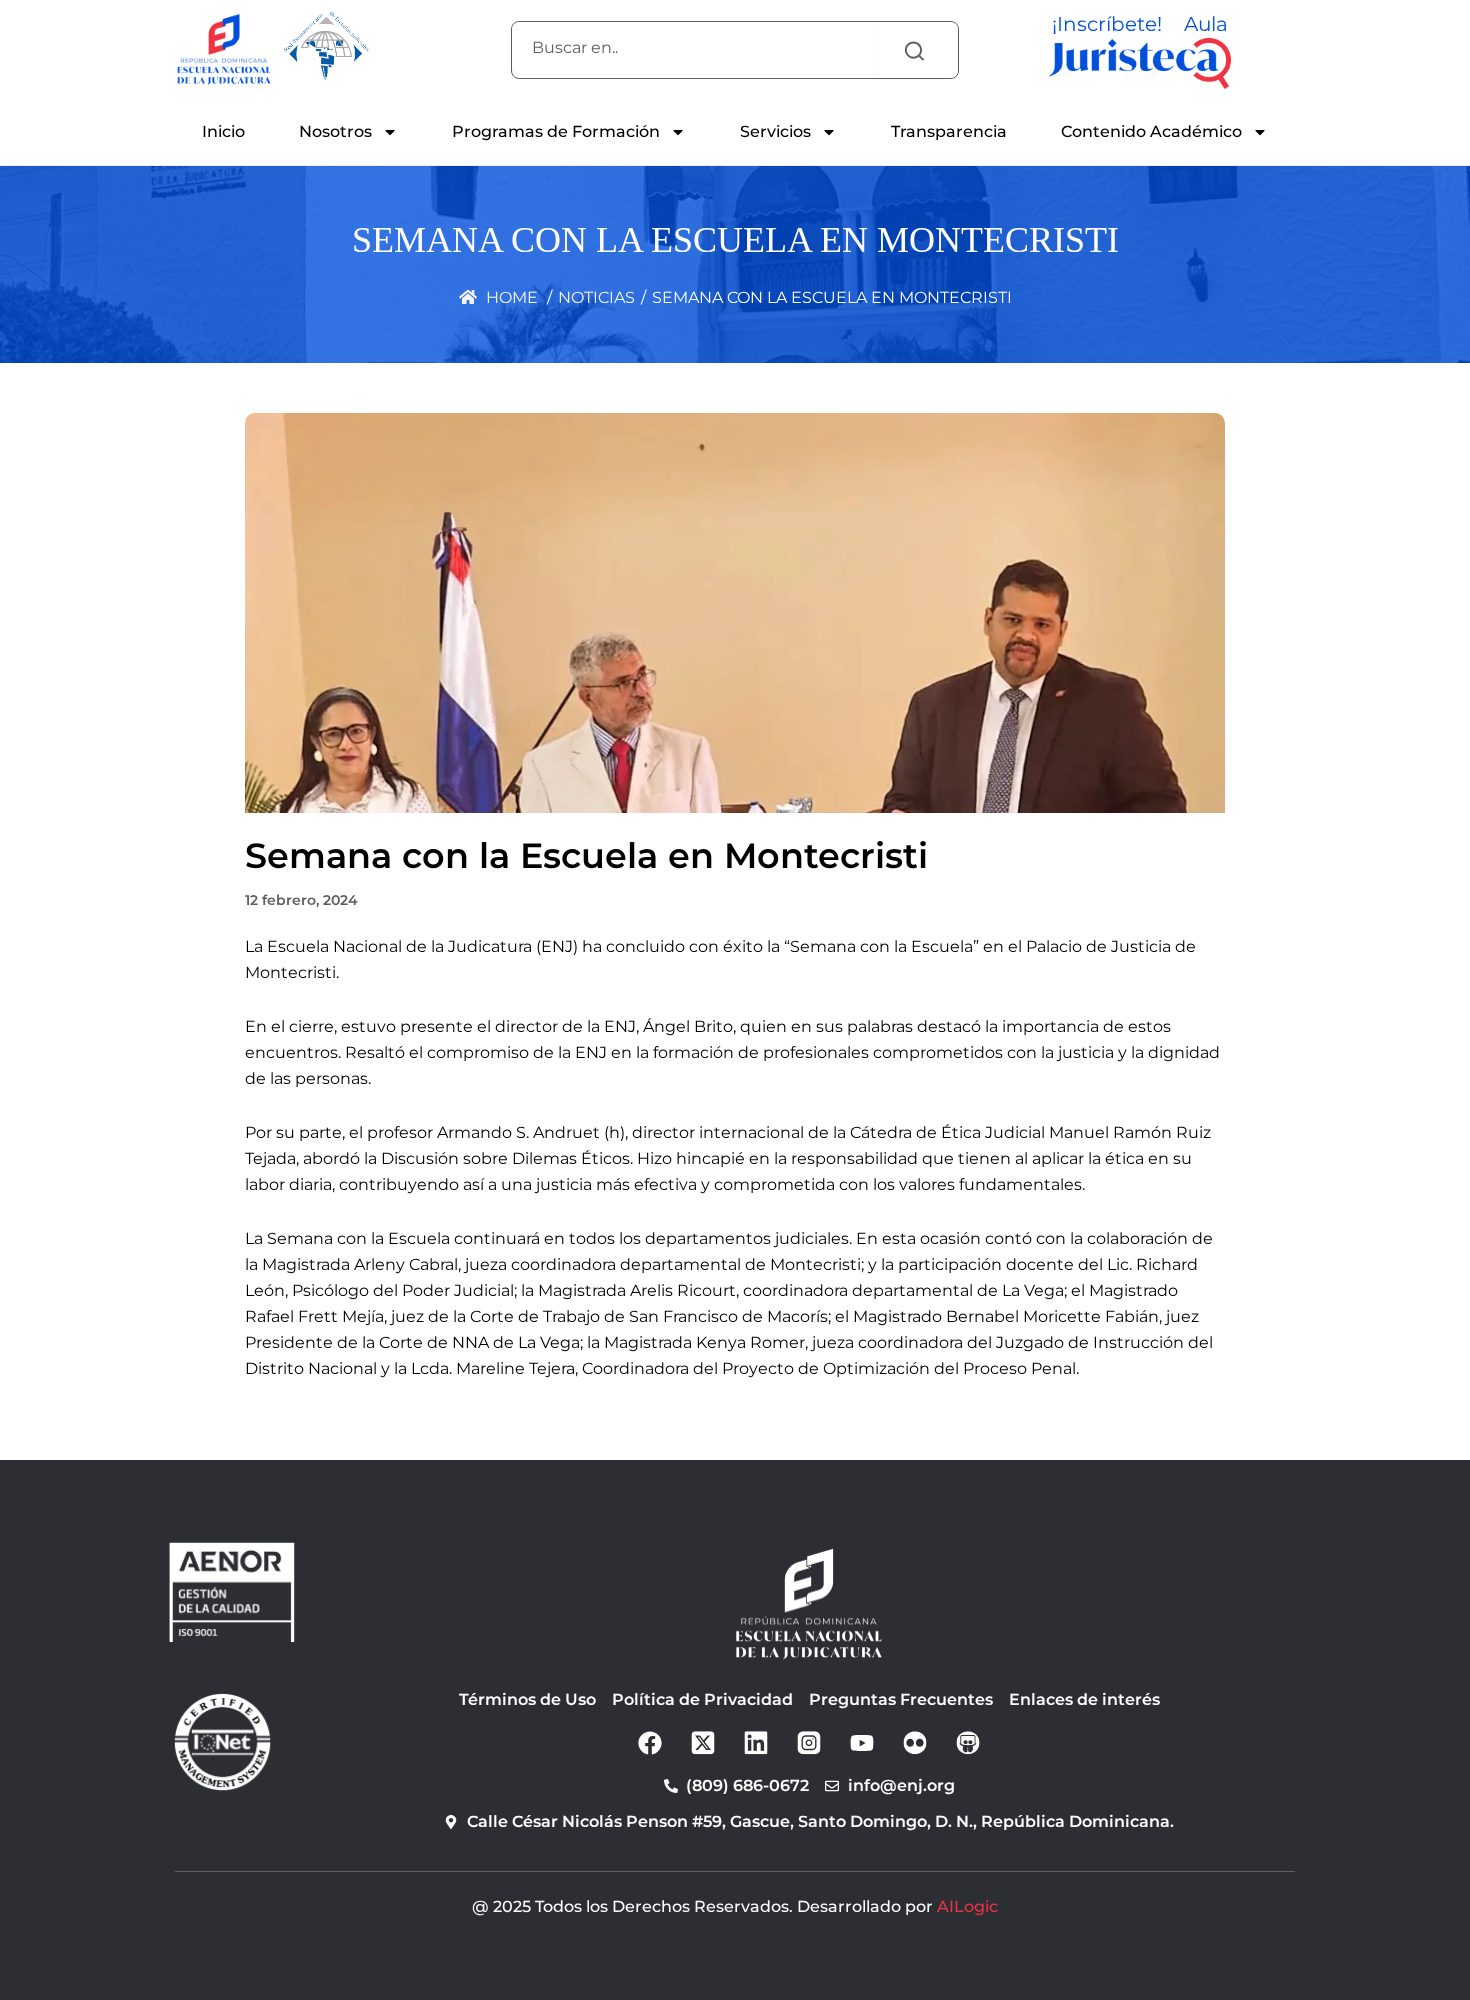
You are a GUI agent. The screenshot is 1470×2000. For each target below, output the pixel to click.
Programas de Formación (556, 131)
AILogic (967, 1906)
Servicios (775, 131)
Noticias (596, 297)
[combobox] (695, 48)
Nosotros (335, 131)
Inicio (223, 131)
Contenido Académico (1151, 131)
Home (510, 297)
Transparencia (949, 131)
